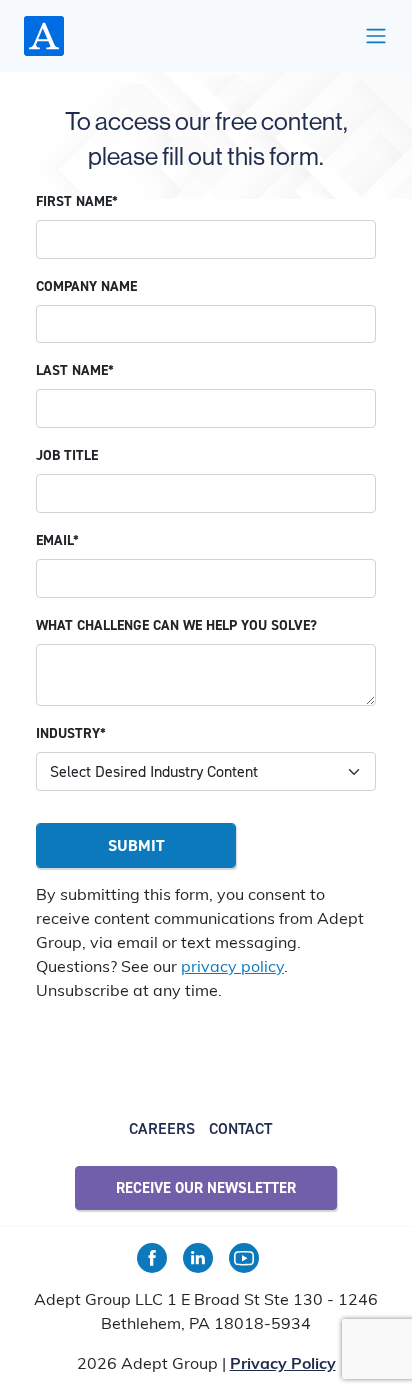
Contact (240, 1128)
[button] (376, 36)
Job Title (67, 455)
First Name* (77, 201)
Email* (57, 540)
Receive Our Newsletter (206, 1188)
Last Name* (75, 370)
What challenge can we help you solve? (176, 625)
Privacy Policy (283, 1365)
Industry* (71, 733)
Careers (162, 1128)
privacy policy (232, 968)
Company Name (86, 286)
